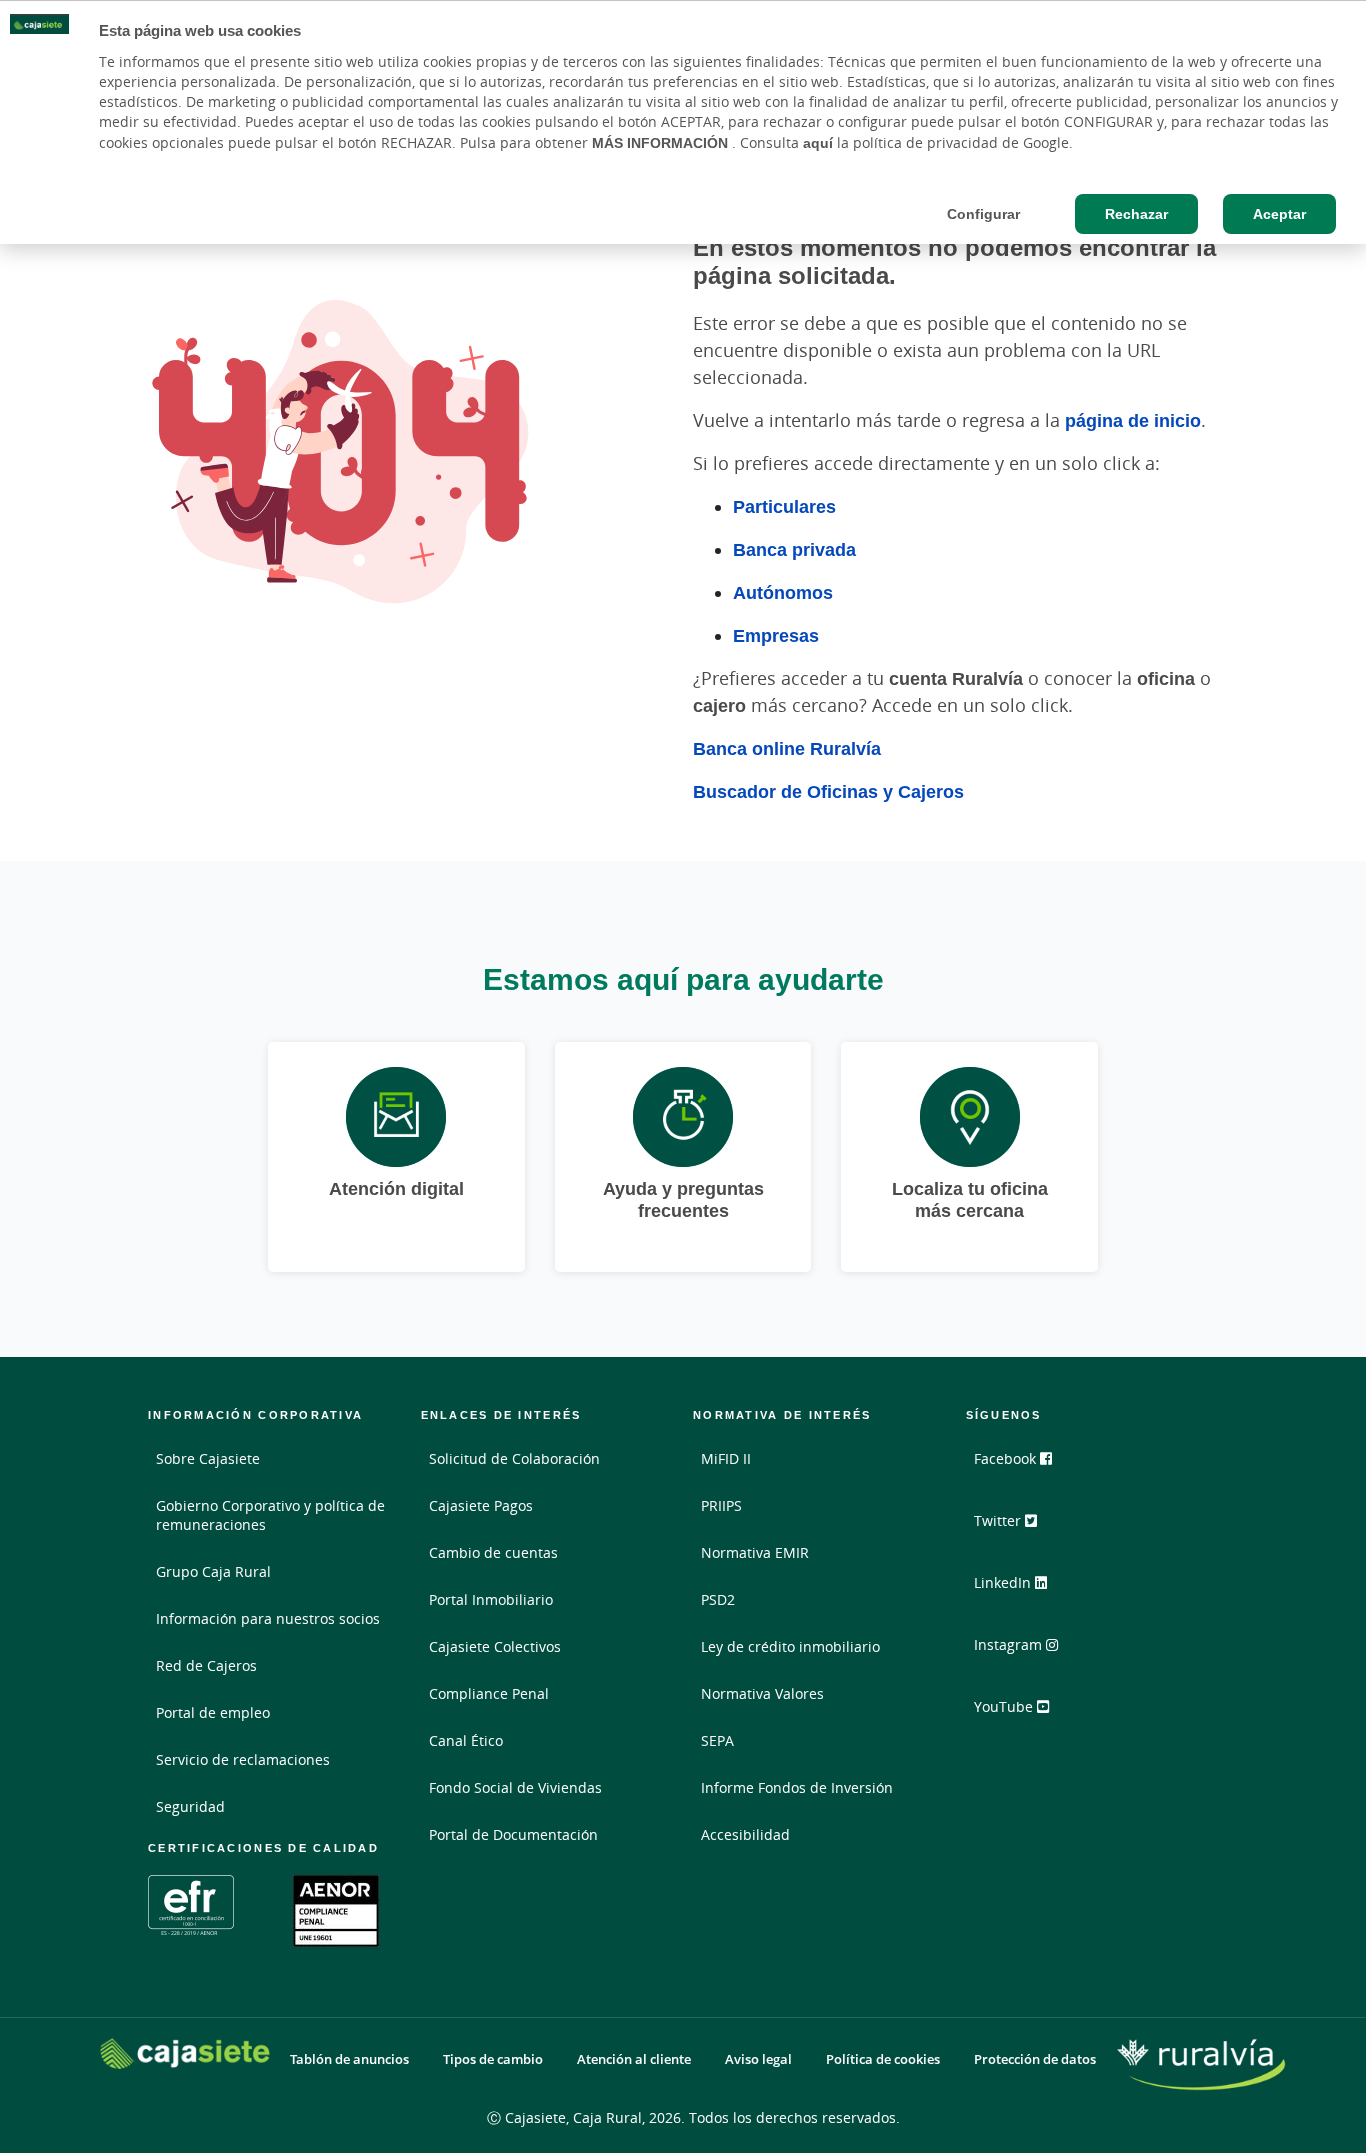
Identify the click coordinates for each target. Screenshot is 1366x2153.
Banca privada (794, 549)
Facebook (1007, 1458)
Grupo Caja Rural (213, 1571)
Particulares (784, 506)
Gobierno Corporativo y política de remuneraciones (270, 1515)
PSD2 (718, 1599)
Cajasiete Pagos (481, 1505)
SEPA (717, 1740)
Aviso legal (758, 2059)
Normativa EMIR (755, 1552)
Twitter (999, 1520)
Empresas (776, 635)
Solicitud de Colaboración (514, 1458)
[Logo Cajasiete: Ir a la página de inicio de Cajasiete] (185, 2053)
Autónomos (783, 592)
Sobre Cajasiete (208, 1458)
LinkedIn (1004, 1582)
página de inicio (1133, 420)
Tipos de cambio (493, 2059)
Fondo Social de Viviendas (515, 1787)
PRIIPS (721, 1505)
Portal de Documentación (513, 1834)
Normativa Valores (762, 1693)
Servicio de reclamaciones (243, 1759)
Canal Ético (466, 1740)
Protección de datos (1035, 2059)
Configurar (983, 214)
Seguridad (190, 1806)
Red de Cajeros (206, 1665)
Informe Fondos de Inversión (797, 1787)
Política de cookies (883, 2059)
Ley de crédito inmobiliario (790, 1646)
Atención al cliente (634, 2059)
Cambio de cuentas (493, 1552)
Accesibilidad (745, 1834)
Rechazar (1136, 214)
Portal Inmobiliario (491, 1599)
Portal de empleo (213, 1712)
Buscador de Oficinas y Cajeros (828, 791)
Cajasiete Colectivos (495, 1646)
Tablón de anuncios (349, 2059)
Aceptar (1279, 214)
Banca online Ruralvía (787, 748)
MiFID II (726, 1458)
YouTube (1005, 1706)
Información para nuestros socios (268, 1618)
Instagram (1010, 1644)
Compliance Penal (489, 1693)
